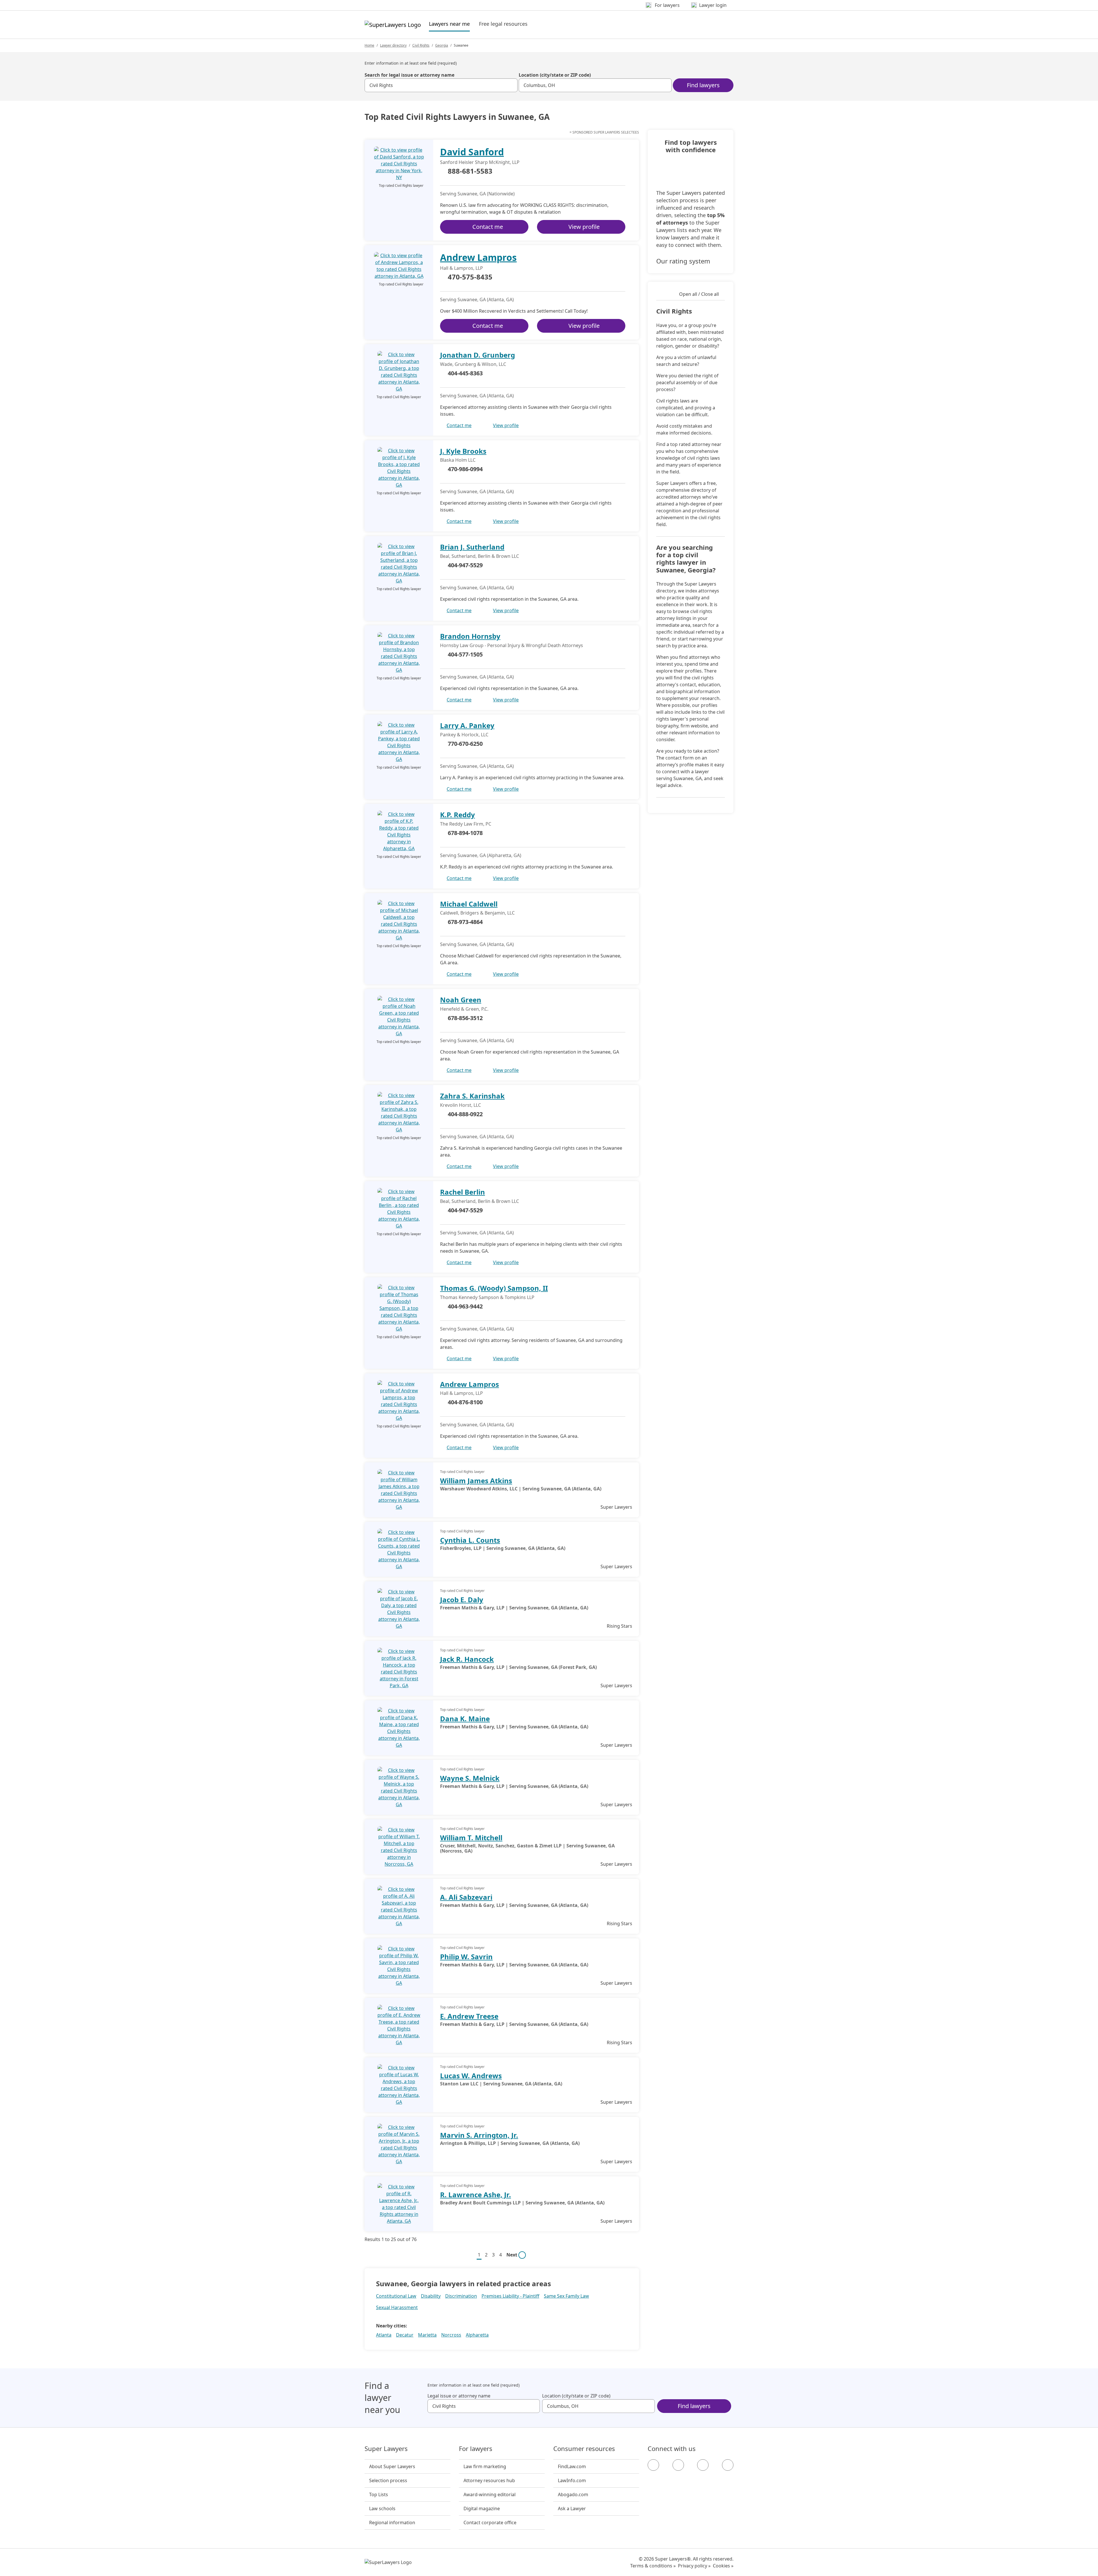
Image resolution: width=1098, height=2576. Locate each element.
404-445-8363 (465, 373)
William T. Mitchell (471, 1838)
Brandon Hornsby (470, 636)
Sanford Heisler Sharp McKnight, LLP (480, 162)
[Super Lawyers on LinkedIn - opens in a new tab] (728, 2465)
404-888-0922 (465, 1114)
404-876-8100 (465, 1402)
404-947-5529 (465, 565)
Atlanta (384, 2335)
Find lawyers (703, 85)
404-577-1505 (465, 654)
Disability (431, 2296)
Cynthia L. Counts (470, 1540)
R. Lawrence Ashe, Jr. (476, 2195)
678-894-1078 (465, 833)
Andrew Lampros (478, 257)
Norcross (451, 2335)
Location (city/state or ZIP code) (555, 75)
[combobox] (441, 85)
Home (369, 45)
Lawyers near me (449, 24)
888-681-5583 (470, 171)
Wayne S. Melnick (470, 1778)
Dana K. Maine (465, 1719)
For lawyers (476, 2449)
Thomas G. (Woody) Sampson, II (494, 1288)
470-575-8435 (470, 277)
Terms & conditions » (653, 2566)
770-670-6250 (465, 744)
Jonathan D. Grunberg (478, 355)
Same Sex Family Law (566, 2296)
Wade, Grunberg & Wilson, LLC (473, 364)
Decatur (405, 2335)
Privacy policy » (694, 2566)
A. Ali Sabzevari (466, 1897)
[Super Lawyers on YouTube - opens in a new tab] (703, 2465)
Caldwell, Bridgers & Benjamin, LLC (477, 913)
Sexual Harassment (397, 2307)
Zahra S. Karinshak (472, 1096)
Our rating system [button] (683, 261)
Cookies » (723, 2566)
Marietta (427, 2335)
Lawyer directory (393, 45)
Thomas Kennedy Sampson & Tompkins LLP (487, 1297)
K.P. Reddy (457, 815)
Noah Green (461, 1000)
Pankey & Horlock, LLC (464, 735)
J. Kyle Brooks (463, 451)
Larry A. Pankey (467, 725)
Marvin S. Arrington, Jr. (479, 2135)
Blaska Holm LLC (458, 460)
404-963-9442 (465, 1306)
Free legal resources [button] (503, 24)
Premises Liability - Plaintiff (510, 2296)
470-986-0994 (465, 469)
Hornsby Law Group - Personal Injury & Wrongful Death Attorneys (512, 645)
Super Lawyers (386, 2449)
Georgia (442, 45)
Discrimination (461, 2296)
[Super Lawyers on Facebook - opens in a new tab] (653, 2465)
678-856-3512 (465, 1018)
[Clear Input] (511, 85)
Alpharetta (477, 2335)
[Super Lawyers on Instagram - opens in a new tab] (678, 2465)
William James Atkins (476, 1481)
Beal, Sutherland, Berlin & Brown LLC (480, 556)
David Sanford (472, 152)
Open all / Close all (699, 294)
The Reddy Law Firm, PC (466, 824)
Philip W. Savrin (466, 1957)
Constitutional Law (396, 2296)
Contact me (488, 227)
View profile (584, 227)
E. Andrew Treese (469, 2016)
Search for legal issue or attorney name (409, 75)
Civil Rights (421, 45)
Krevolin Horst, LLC (461, 1105)
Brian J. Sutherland (472, 547)
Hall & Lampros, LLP (462, 268)
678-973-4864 (465, 922)
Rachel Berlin (463, 1192)
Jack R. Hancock (467, 1659)
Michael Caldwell (469, 904)
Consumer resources (584, 2449)
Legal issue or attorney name (459, 2396)
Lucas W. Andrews (471, 2076)
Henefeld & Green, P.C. (464, 1009)
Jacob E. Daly (462, 1600)
